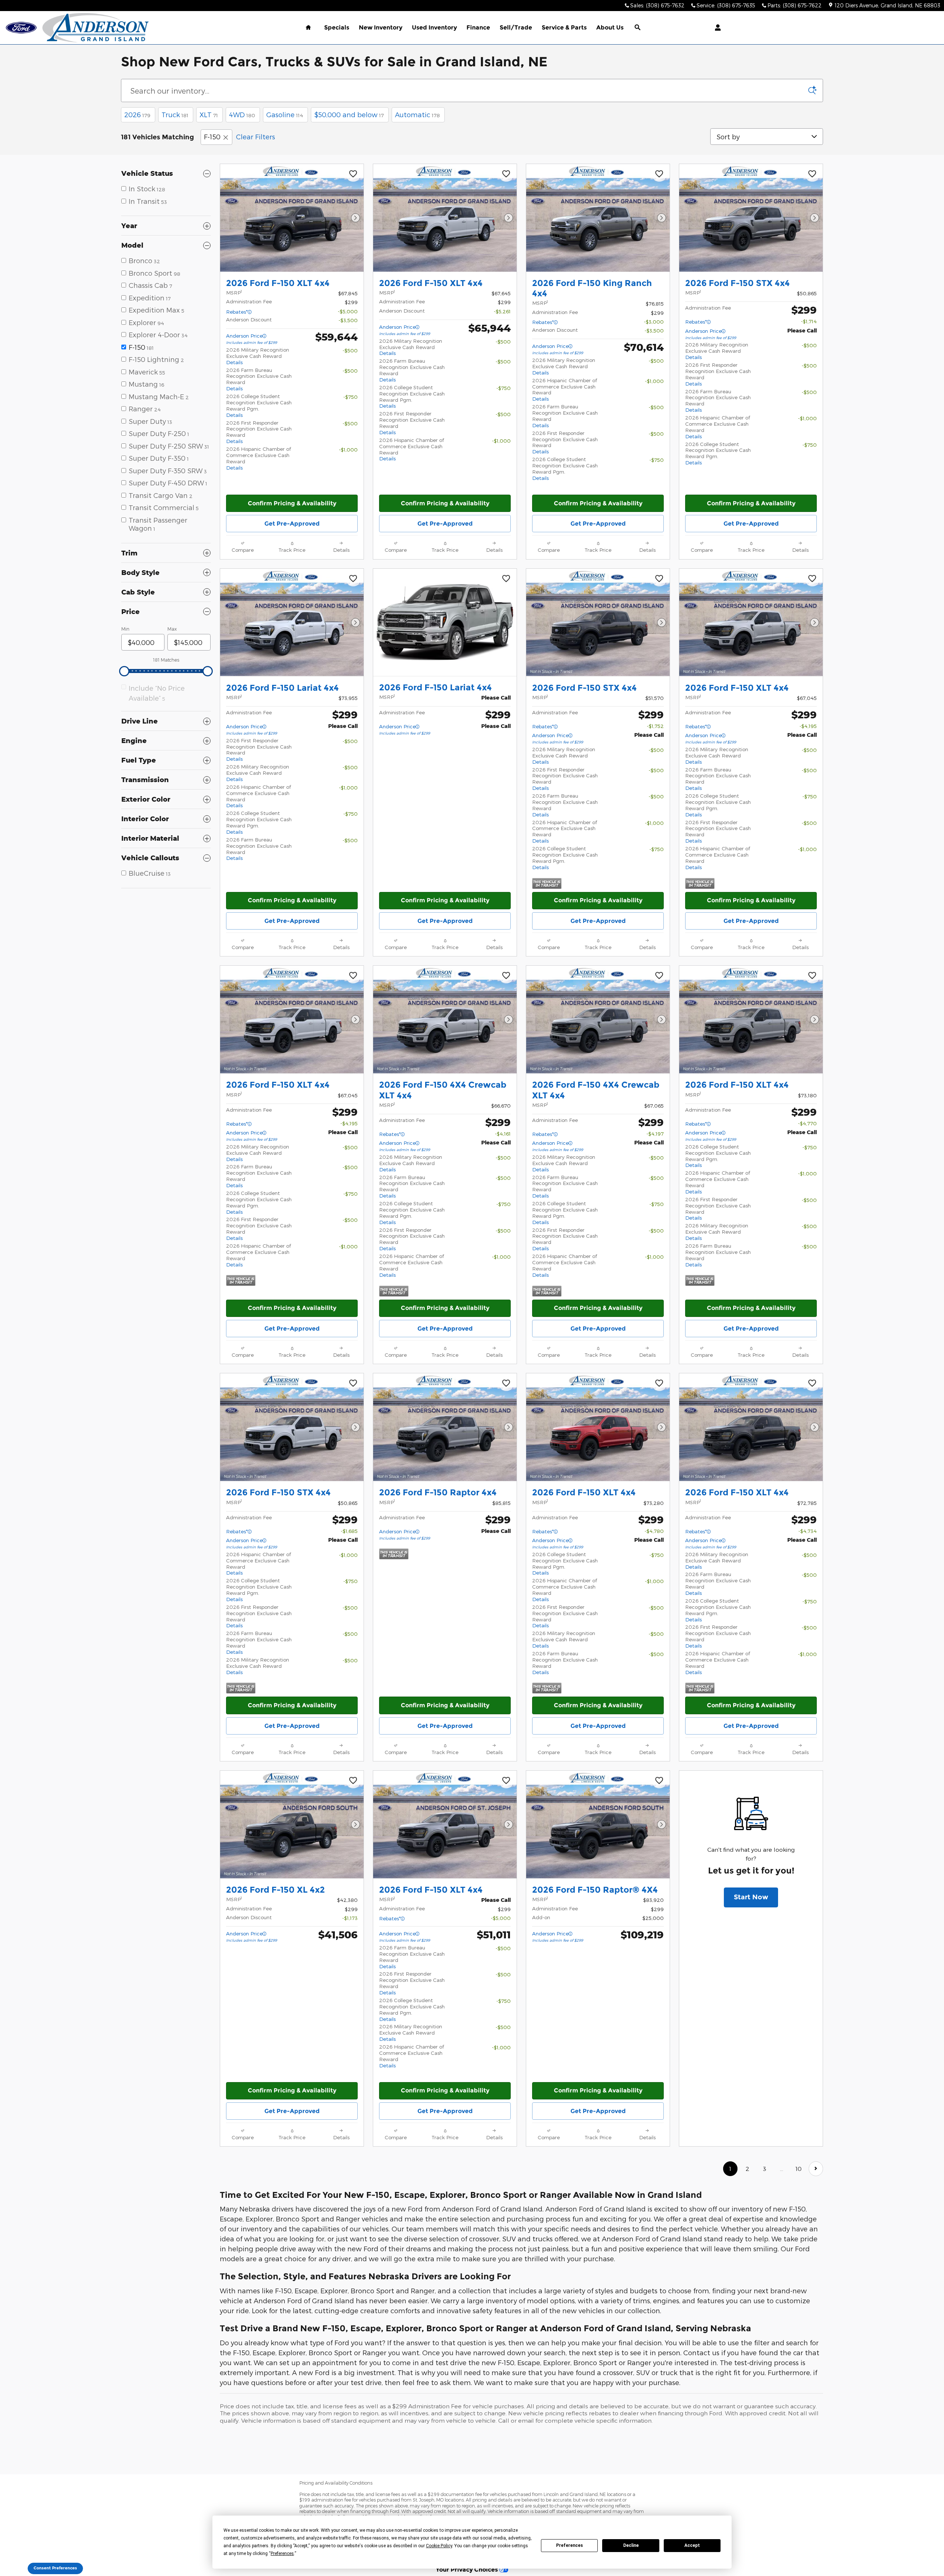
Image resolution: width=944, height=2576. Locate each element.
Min (125, 629)
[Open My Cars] (716, 28)
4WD (242, 114)
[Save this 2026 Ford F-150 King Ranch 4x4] (659, 174)
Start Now (751, 1897)
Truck (175, 114)
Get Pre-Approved (292, 524)
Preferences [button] (282, 2554)
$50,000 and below (349, 114)
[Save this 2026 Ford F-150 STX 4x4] (812, 174)
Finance (478, 27)
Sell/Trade (516, 27)
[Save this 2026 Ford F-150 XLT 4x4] (353, 174)
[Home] (21, 28)
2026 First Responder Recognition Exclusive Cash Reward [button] (565, 442)
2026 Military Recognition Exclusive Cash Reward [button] (258, 356)
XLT (209, 114)
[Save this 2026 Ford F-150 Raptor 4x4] (506, 1384)
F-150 (212, 137)
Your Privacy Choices (468, 2569)
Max (172, 629)
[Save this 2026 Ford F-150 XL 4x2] (353, 1781)
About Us (610, 27)
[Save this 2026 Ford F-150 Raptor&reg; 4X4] (659, 1781)
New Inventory (381, 27)
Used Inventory (434, 27)
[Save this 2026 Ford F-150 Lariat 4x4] (353, 579)
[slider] (124, 671)
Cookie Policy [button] (439, 2546)
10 (799, 2169)
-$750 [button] (350, 397)
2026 (137, 114)
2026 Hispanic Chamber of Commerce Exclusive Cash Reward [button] (565, 390)
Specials (337, 27)
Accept (692, 2545)
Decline (631, 2545)
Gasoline (285, 114)
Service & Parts (564, 27)
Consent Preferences (55, 2568)
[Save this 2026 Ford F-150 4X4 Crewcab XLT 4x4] (506, 976)
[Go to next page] (816, 2169)
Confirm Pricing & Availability (292, 503)
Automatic (417, 114)
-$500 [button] (350, 350)
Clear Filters (256, 137)
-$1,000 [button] (348, 449)
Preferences (570, 2545)
